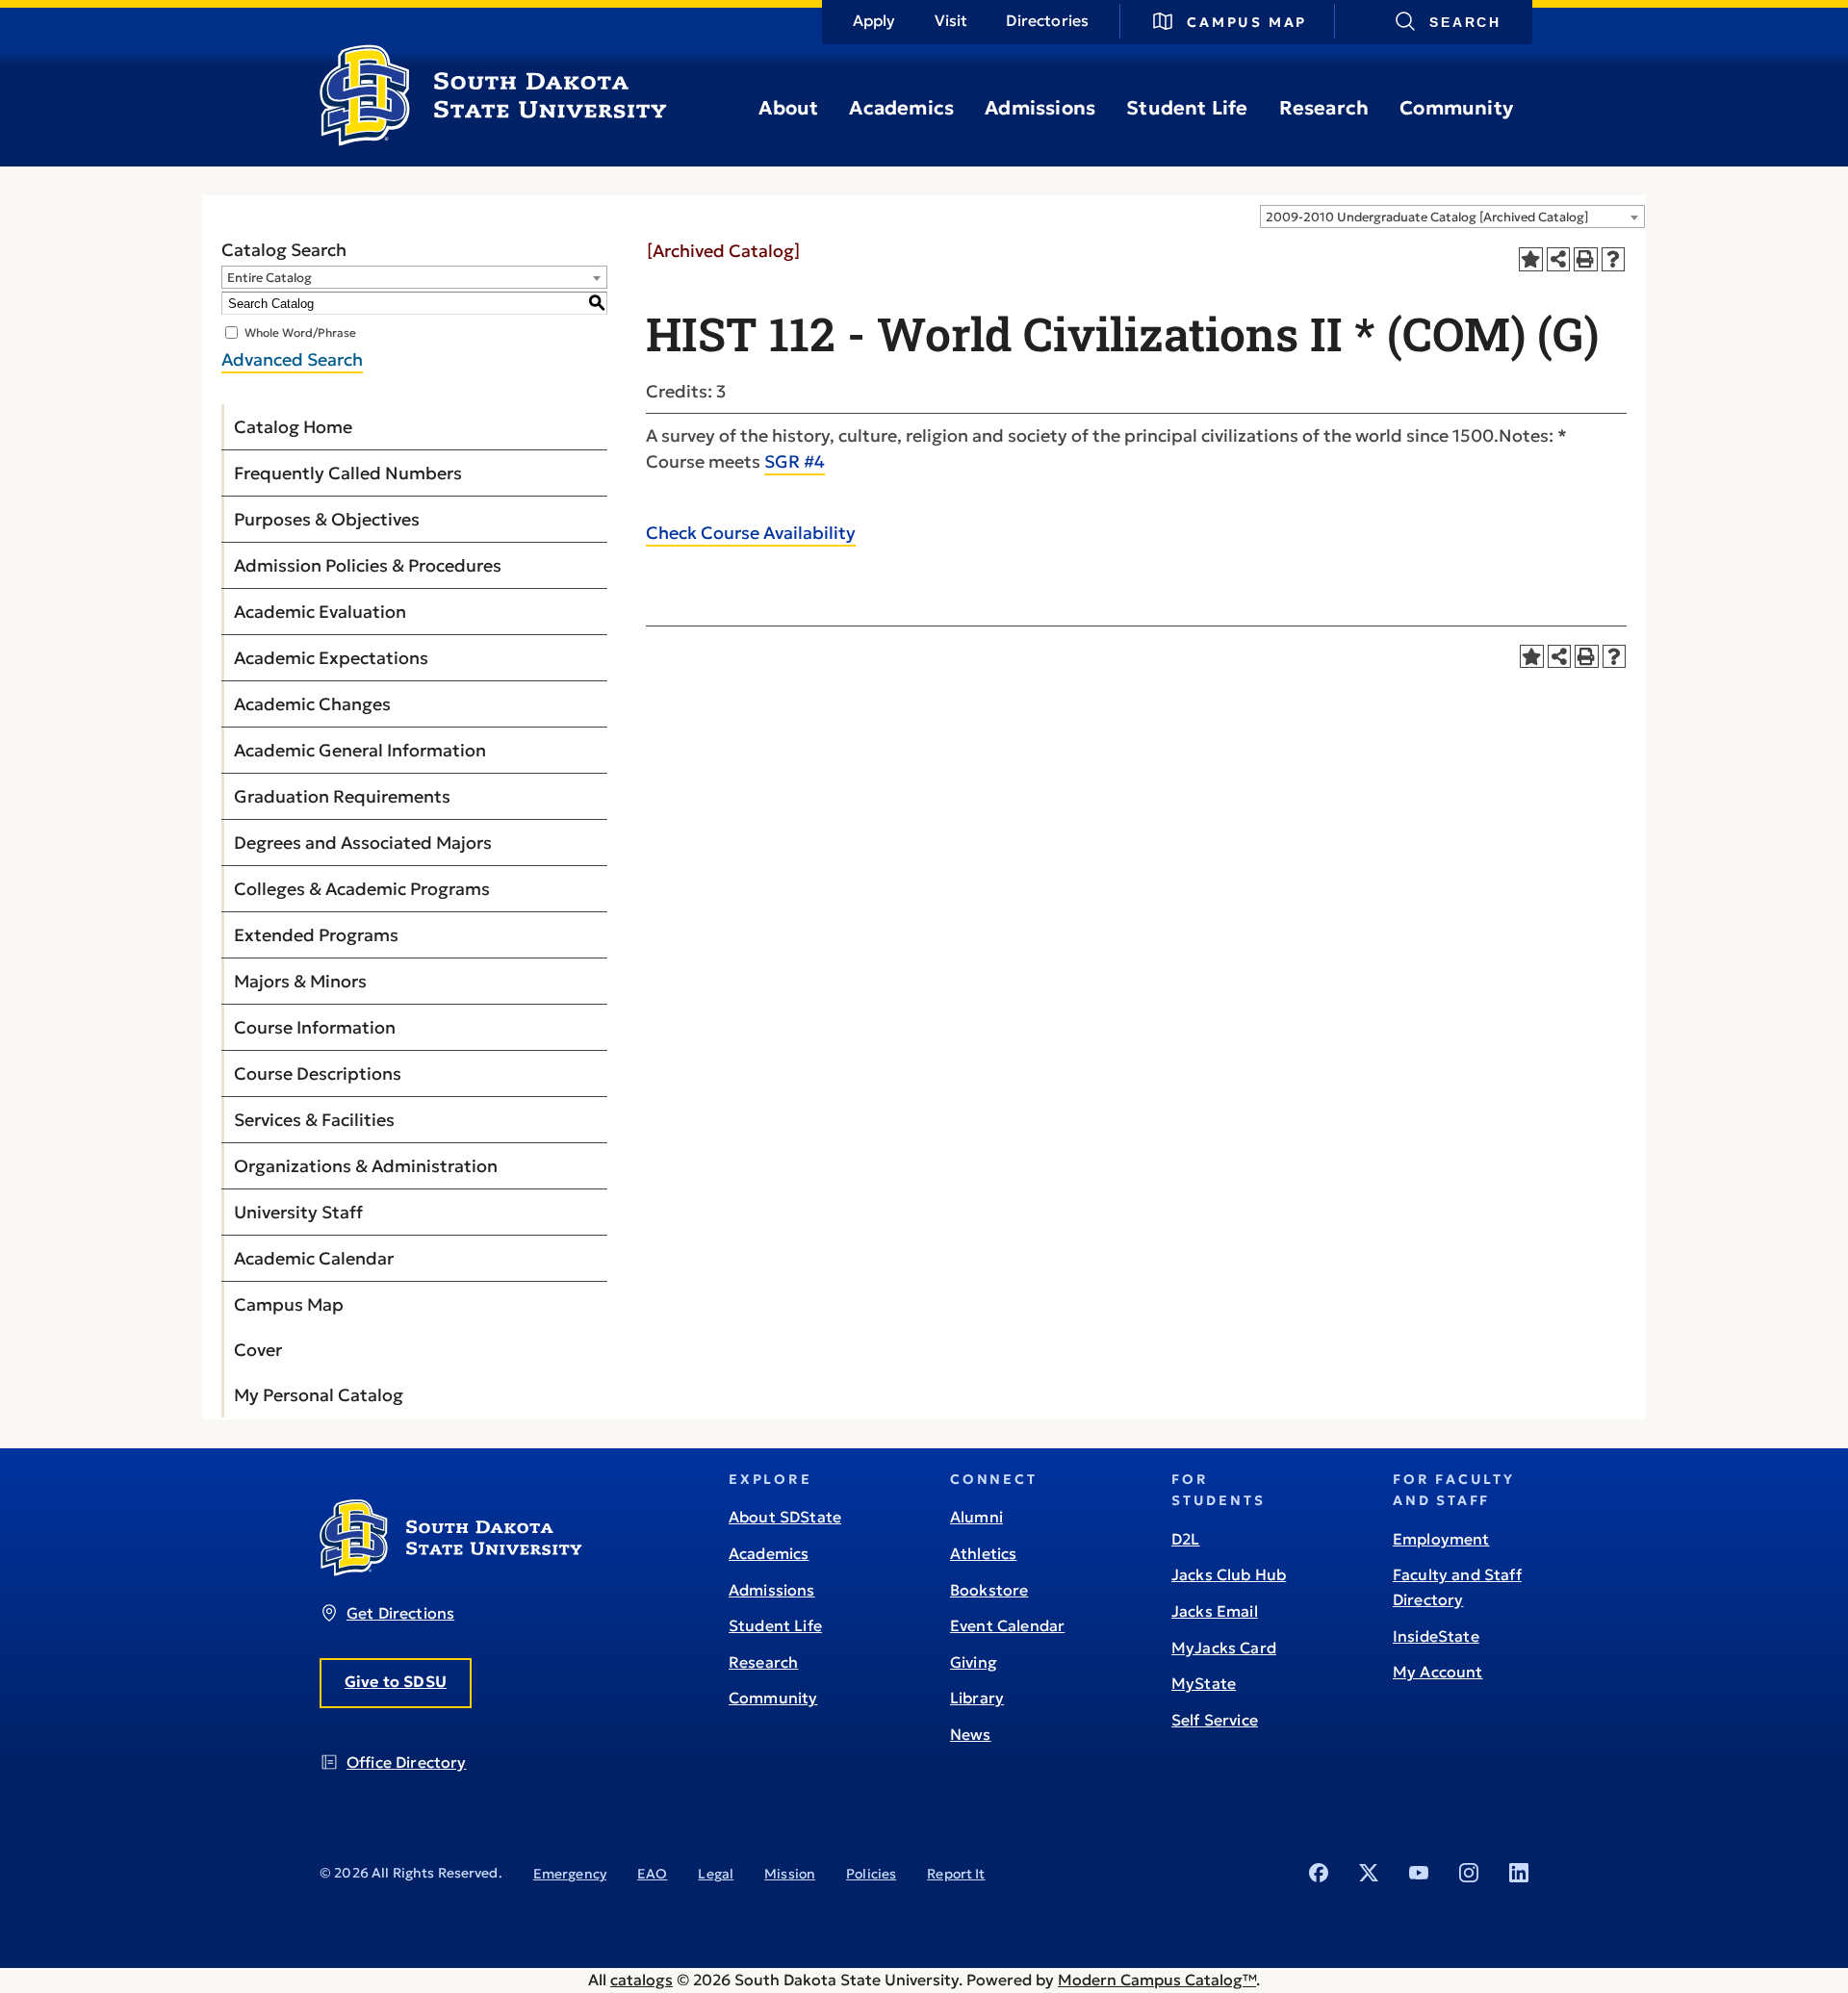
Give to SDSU (396, 1681)
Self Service (1215, 1720)
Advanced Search (292, 359)
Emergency (570, 1874)
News (971, 1734)
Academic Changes (312, 704)
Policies (871, 1874)
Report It (956, 1874)
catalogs (642, 1980)
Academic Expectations (331, 658)
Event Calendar (1007, 1625)
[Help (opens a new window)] (1614, 259)
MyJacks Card (1224, 1648)
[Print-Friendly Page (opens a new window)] (1586, 259)
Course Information (315, 1027)
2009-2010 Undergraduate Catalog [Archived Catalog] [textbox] (1427, 217)
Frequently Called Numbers (348, 473)
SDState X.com (1369, 1873)
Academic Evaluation (320, 612)
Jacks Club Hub (1229, 1574)
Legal (716, 1874)
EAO (652, 1874)
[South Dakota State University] (451, 1571)
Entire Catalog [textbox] (269, 278)
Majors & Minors (300, 981)
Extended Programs (316, 935)
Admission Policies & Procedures (368, 565)
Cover (258, 1350)
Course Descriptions (318, 1073)
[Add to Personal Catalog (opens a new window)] (1531, 259)
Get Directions (400, 1613)
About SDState (785, 1517)
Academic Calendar (314, 1258)
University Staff (298, 1212)
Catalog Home (293, 427)
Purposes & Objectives (327, 519)
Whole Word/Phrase (300, 332)
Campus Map (1247, 22)
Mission (790, 1874)
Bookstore (989, 1590)
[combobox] (1452, 217)
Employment (1441, 1539)
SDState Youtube (1419, 1873)
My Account (1438, 1672)
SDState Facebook (1319, 1873)
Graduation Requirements (342, 796)
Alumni (976, 1517)
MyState (1204, 1683)
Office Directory (407, 1762)
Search (1465, 22)
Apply (874, 20)
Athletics (983, 1553)
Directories (1047, 20)
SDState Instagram (1469, 1873)
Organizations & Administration (366, 1166)
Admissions (1040, 108)
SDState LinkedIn (1519, 1873)
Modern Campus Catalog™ (1157, 1980)
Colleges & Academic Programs (362, 889)
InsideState (1436, 1636)
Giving (974, 1662)
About (788, 108)
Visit (951, 20)
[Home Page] (493, 139)
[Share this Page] (1559, 259)
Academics (901, 108)
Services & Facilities (314, 1120)
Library (977, 1698)
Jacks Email (1215, 1611)
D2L (1185, 1539)
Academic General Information (360, 750)
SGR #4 (795, 461)
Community (1456, 108)
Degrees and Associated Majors (363, 843)
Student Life (1187, 108)
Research (1324, 108)
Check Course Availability (751, 533)
